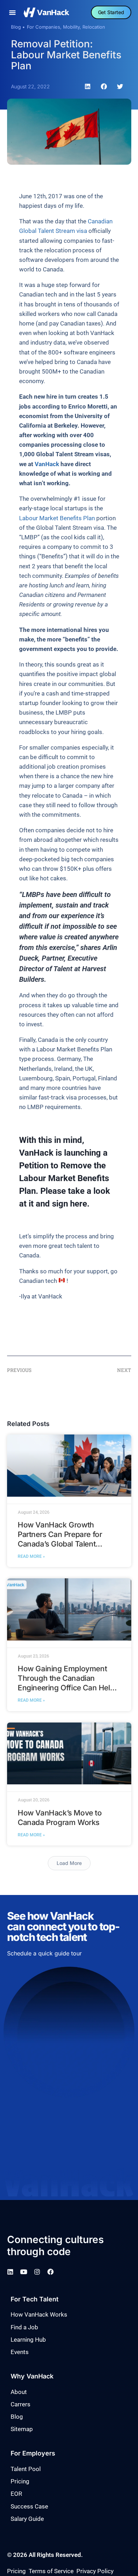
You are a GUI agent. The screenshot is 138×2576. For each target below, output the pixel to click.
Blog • (18, 27)
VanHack (47, 464)
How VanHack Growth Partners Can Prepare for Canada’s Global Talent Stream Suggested (60, 1539)
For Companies (44, 27)
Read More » (31, 1556)
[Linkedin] (10, 2272)
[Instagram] (37, 2272)
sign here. (71, 1204)
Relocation (94, 27)
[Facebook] (51, 2272)
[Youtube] (24, 2272)
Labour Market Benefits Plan (57, 518)
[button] (12, 12)
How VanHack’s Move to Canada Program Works (60, 1818)
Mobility (71, 27)
